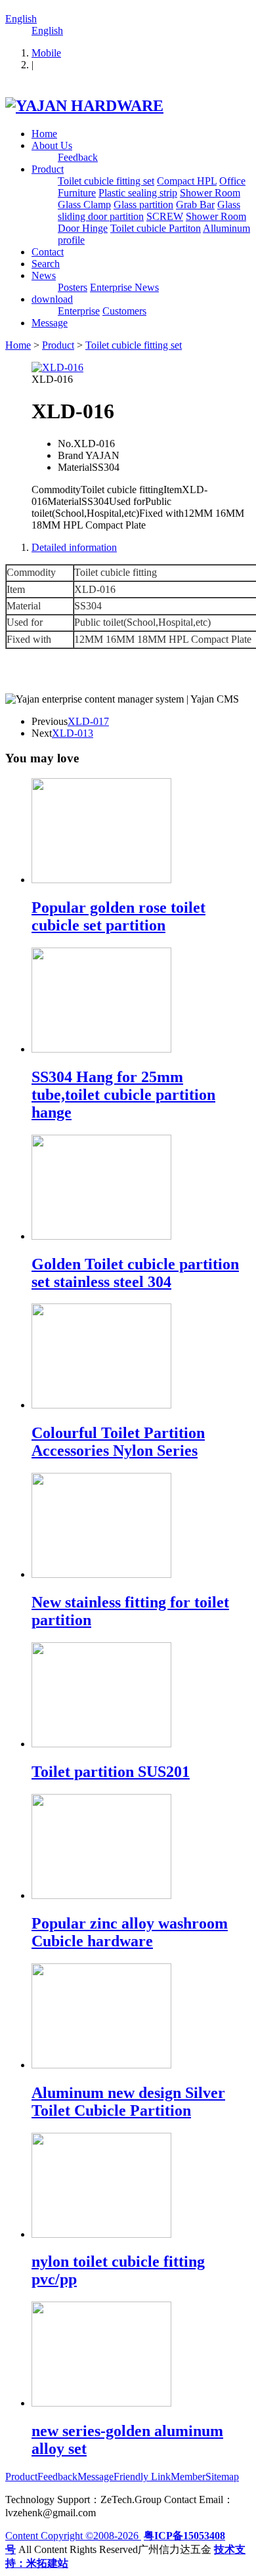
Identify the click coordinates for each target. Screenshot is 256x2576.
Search (46, 264)
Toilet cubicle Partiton (156, 228)
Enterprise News (124, 287)
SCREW (165, 216)
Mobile (46, 53)
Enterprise (79, 311)
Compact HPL (187, 181)
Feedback (78, 157)
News (44, 275)
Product (48, 169)
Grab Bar (195, 205)
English (21, 19)
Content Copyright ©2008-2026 (73, 2536)
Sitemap (222, 2477)
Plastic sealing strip (138, 193)
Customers (124, 311)
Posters (73, 287)
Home (44, 134)
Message (50, 323)
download (52, 299)
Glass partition (143, 205)
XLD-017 (88, 721)
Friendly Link (142, 2477)
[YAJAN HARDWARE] (84, 106)
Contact (48, 252)
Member (188, 2477)
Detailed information (74, 547)
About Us (52, 145)
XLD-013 (73, 733)
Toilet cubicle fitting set (106, 181)
